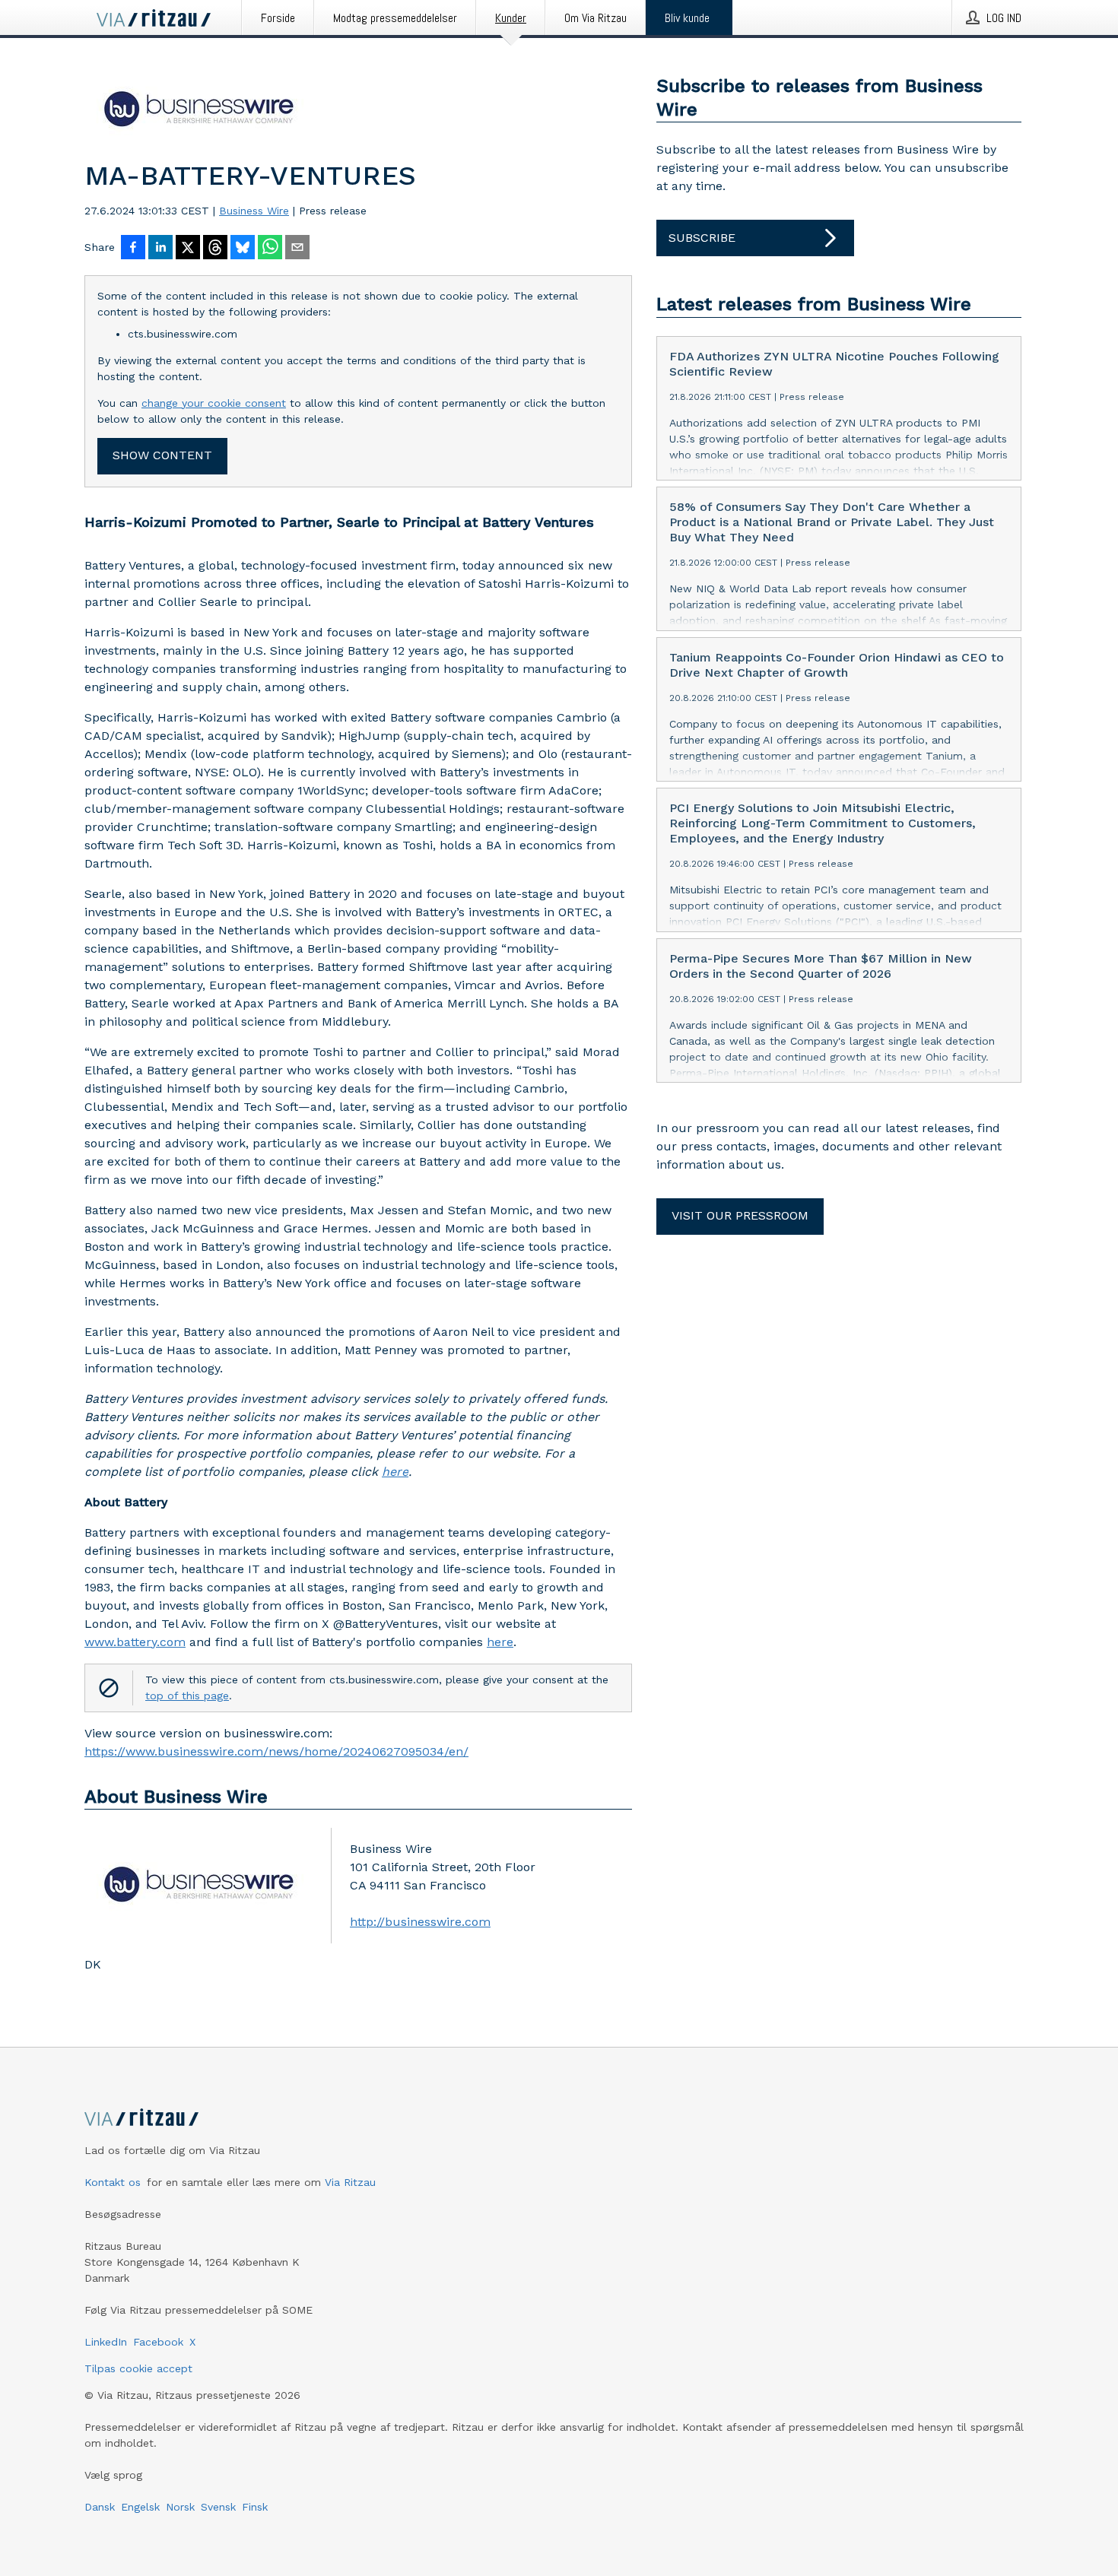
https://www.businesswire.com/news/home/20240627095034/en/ (276, 1751)
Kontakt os (113, 2182)
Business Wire (254, 211)
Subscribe (702, 238)
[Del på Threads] (215, 249)
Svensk (218, 2507)
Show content (162, 455)
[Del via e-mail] (297, 249)
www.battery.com (135, 1642)
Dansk (100, 2507)
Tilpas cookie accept (138, 2368)
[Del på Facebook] (133, 249)
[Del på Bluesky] (243, 249)
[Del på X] (188, 249)
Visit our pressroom (740, 1215)
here (500, 1642)
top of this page (187, 1696)
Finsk (255, 2507)
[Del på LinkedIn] (160, 249)
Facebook (158, 2342)
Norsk (180, 2507)
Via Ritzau (350, 2182)
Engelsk (140, 2507)
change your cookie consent (214, 403)
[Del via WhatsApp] (270, 249)
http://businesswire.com (420, 1922)
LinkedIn (106, 2342)
